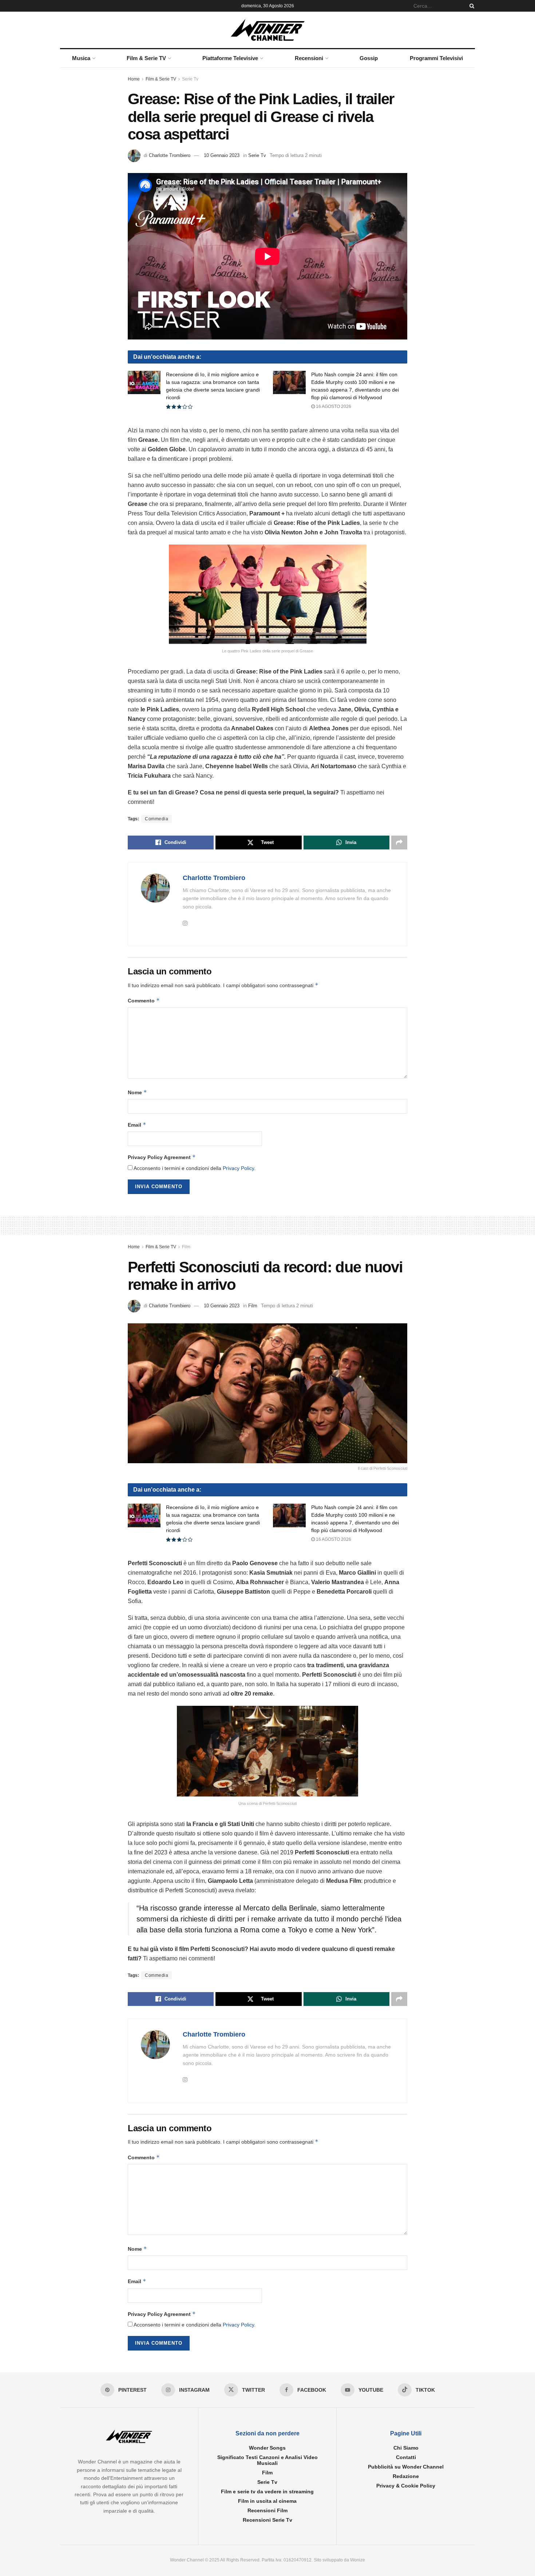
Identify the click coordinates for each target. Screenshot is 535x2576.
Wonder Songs (267, 2448)
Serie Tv (190, 79)
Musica (81, 58)
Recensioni (309, 58)
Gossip (369, 58)
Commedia (156, 819)
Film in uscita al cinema (267, 2501)
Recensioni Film (267, 2511)
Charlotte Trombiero (170, 155)
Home (134, 79)
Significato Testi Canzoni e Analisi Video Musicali (267, 2461)
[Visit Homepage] (268, 30)
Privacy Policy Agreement (162, 1157)
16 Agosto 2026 (333, 407)
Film (186, 1247)
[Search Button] (471, 6)
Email (137, 1125)
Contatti (406, 2458)
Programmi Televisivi (436, 58)
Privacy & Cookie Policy (406, 2486)
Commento (144, 1000)
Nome (137, 1092)
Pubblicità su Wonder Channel (406, 2467)
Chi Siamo (406, 2448)
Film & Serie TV (146, 58)
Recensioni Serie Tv (267, 2520)
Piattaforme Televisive (230, 58)
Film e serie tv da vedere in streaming (267, 2492)
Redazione (406, 2477)
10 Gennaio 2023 (222, 155)
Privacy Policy (238, 1168)
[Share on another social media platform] (399, 843)
